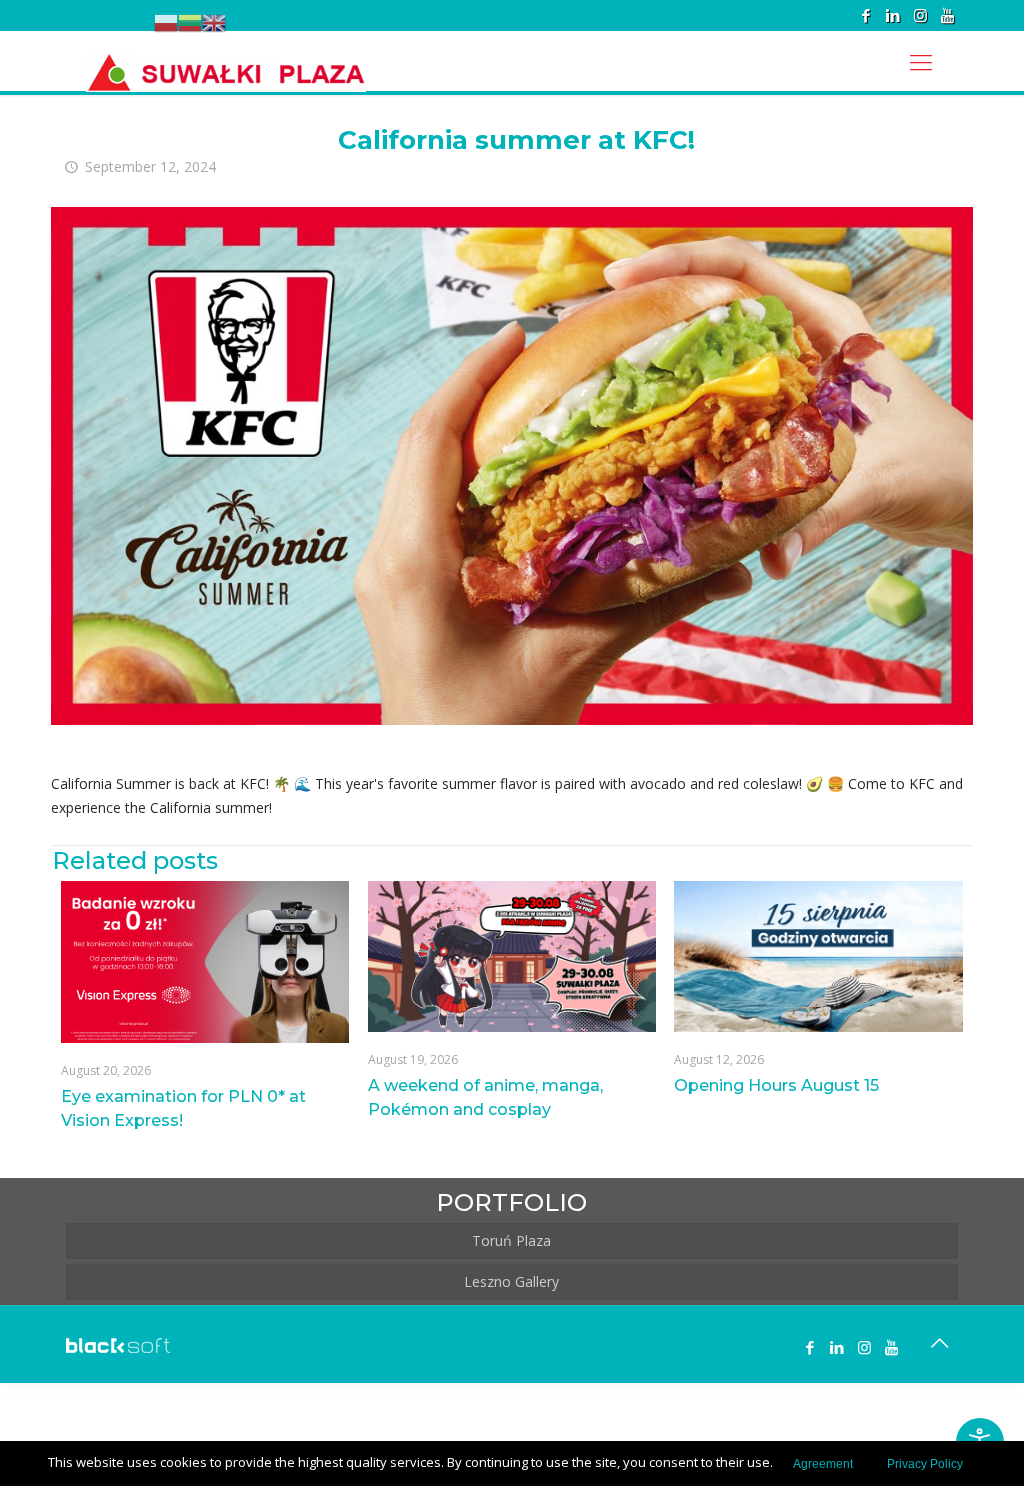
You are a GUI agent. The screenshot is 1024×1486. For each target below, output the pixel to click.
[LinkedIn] (893, 15)
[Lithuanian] (190, 22)
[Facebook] (866, 15)
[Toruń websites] (118, 1347)
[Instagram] (920, 15)
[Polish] (166, 22)
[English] (214, 22)
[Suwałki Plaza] (226, 61)
